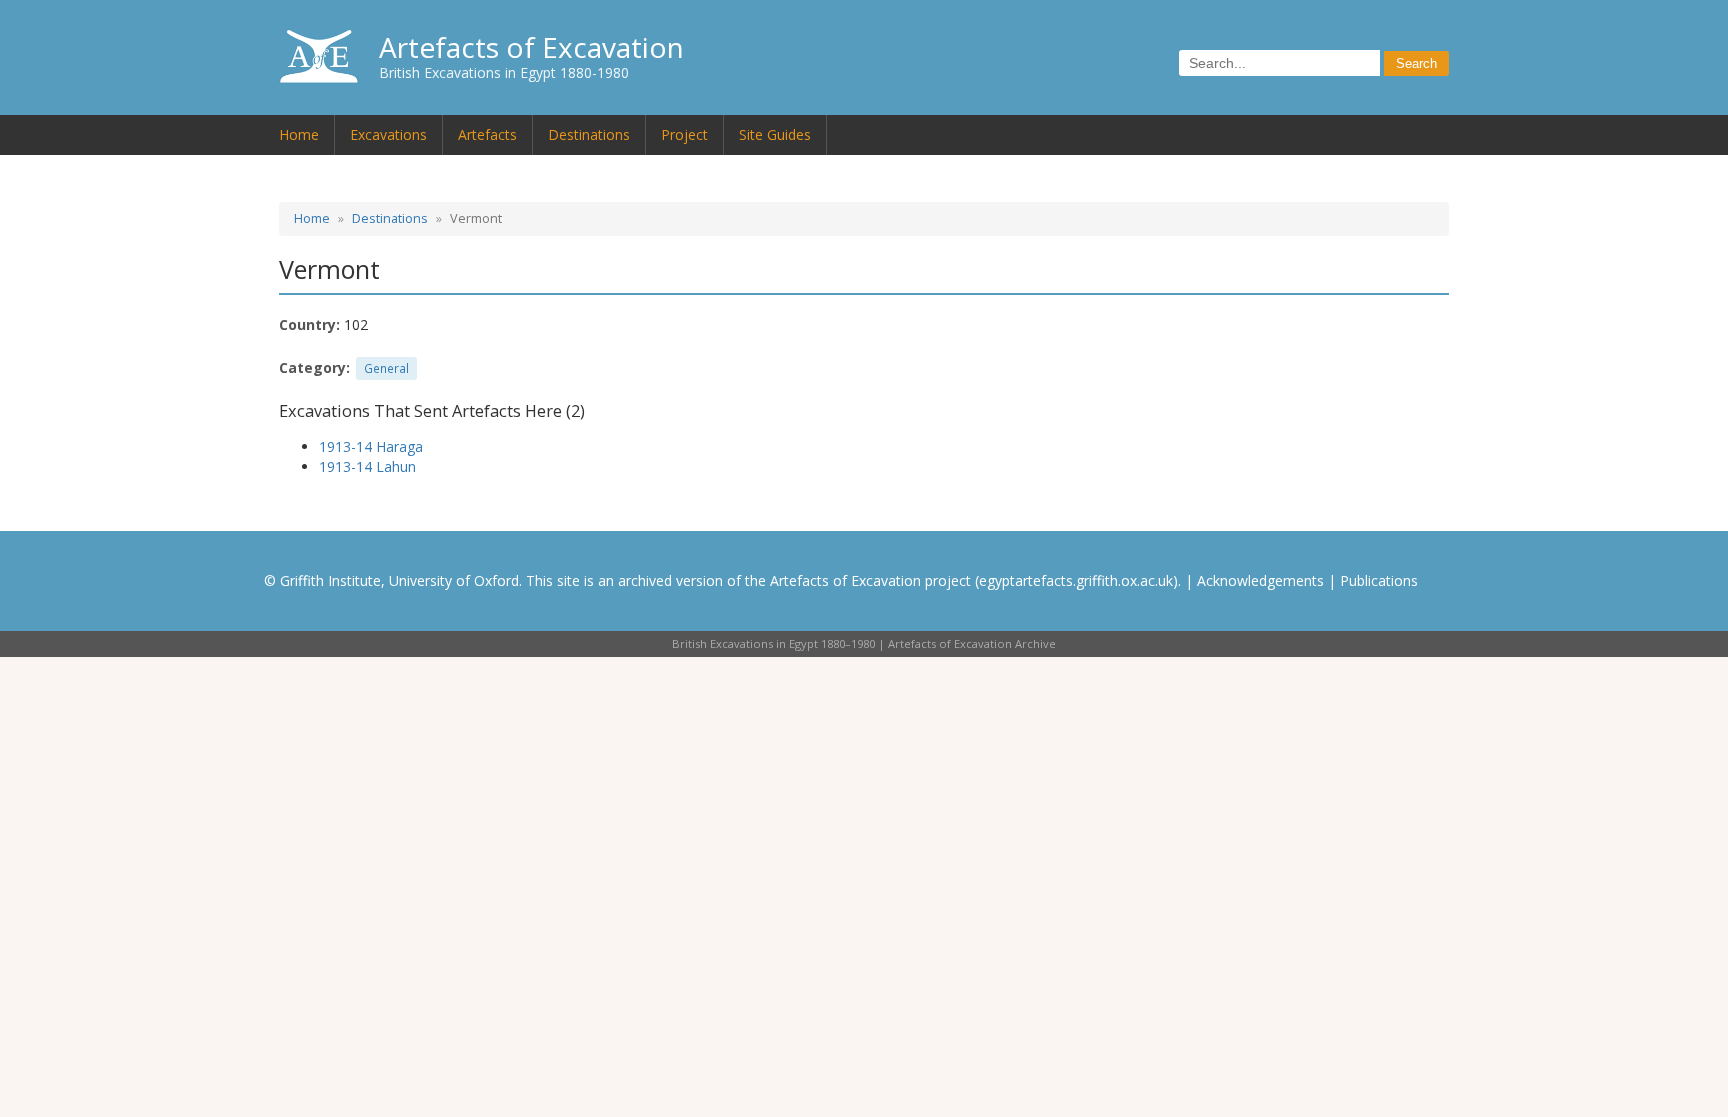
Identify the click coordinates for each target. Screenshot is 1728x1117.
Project (684, 134)
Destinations (589, 134)
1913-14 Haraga (371, 446)
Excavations (388, 134)
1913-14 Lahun (367, 466)
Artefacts (487, 134)
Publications (1379, 580)
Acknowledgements (1260, 580)
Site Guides (775, 134)
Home (299, 134)
